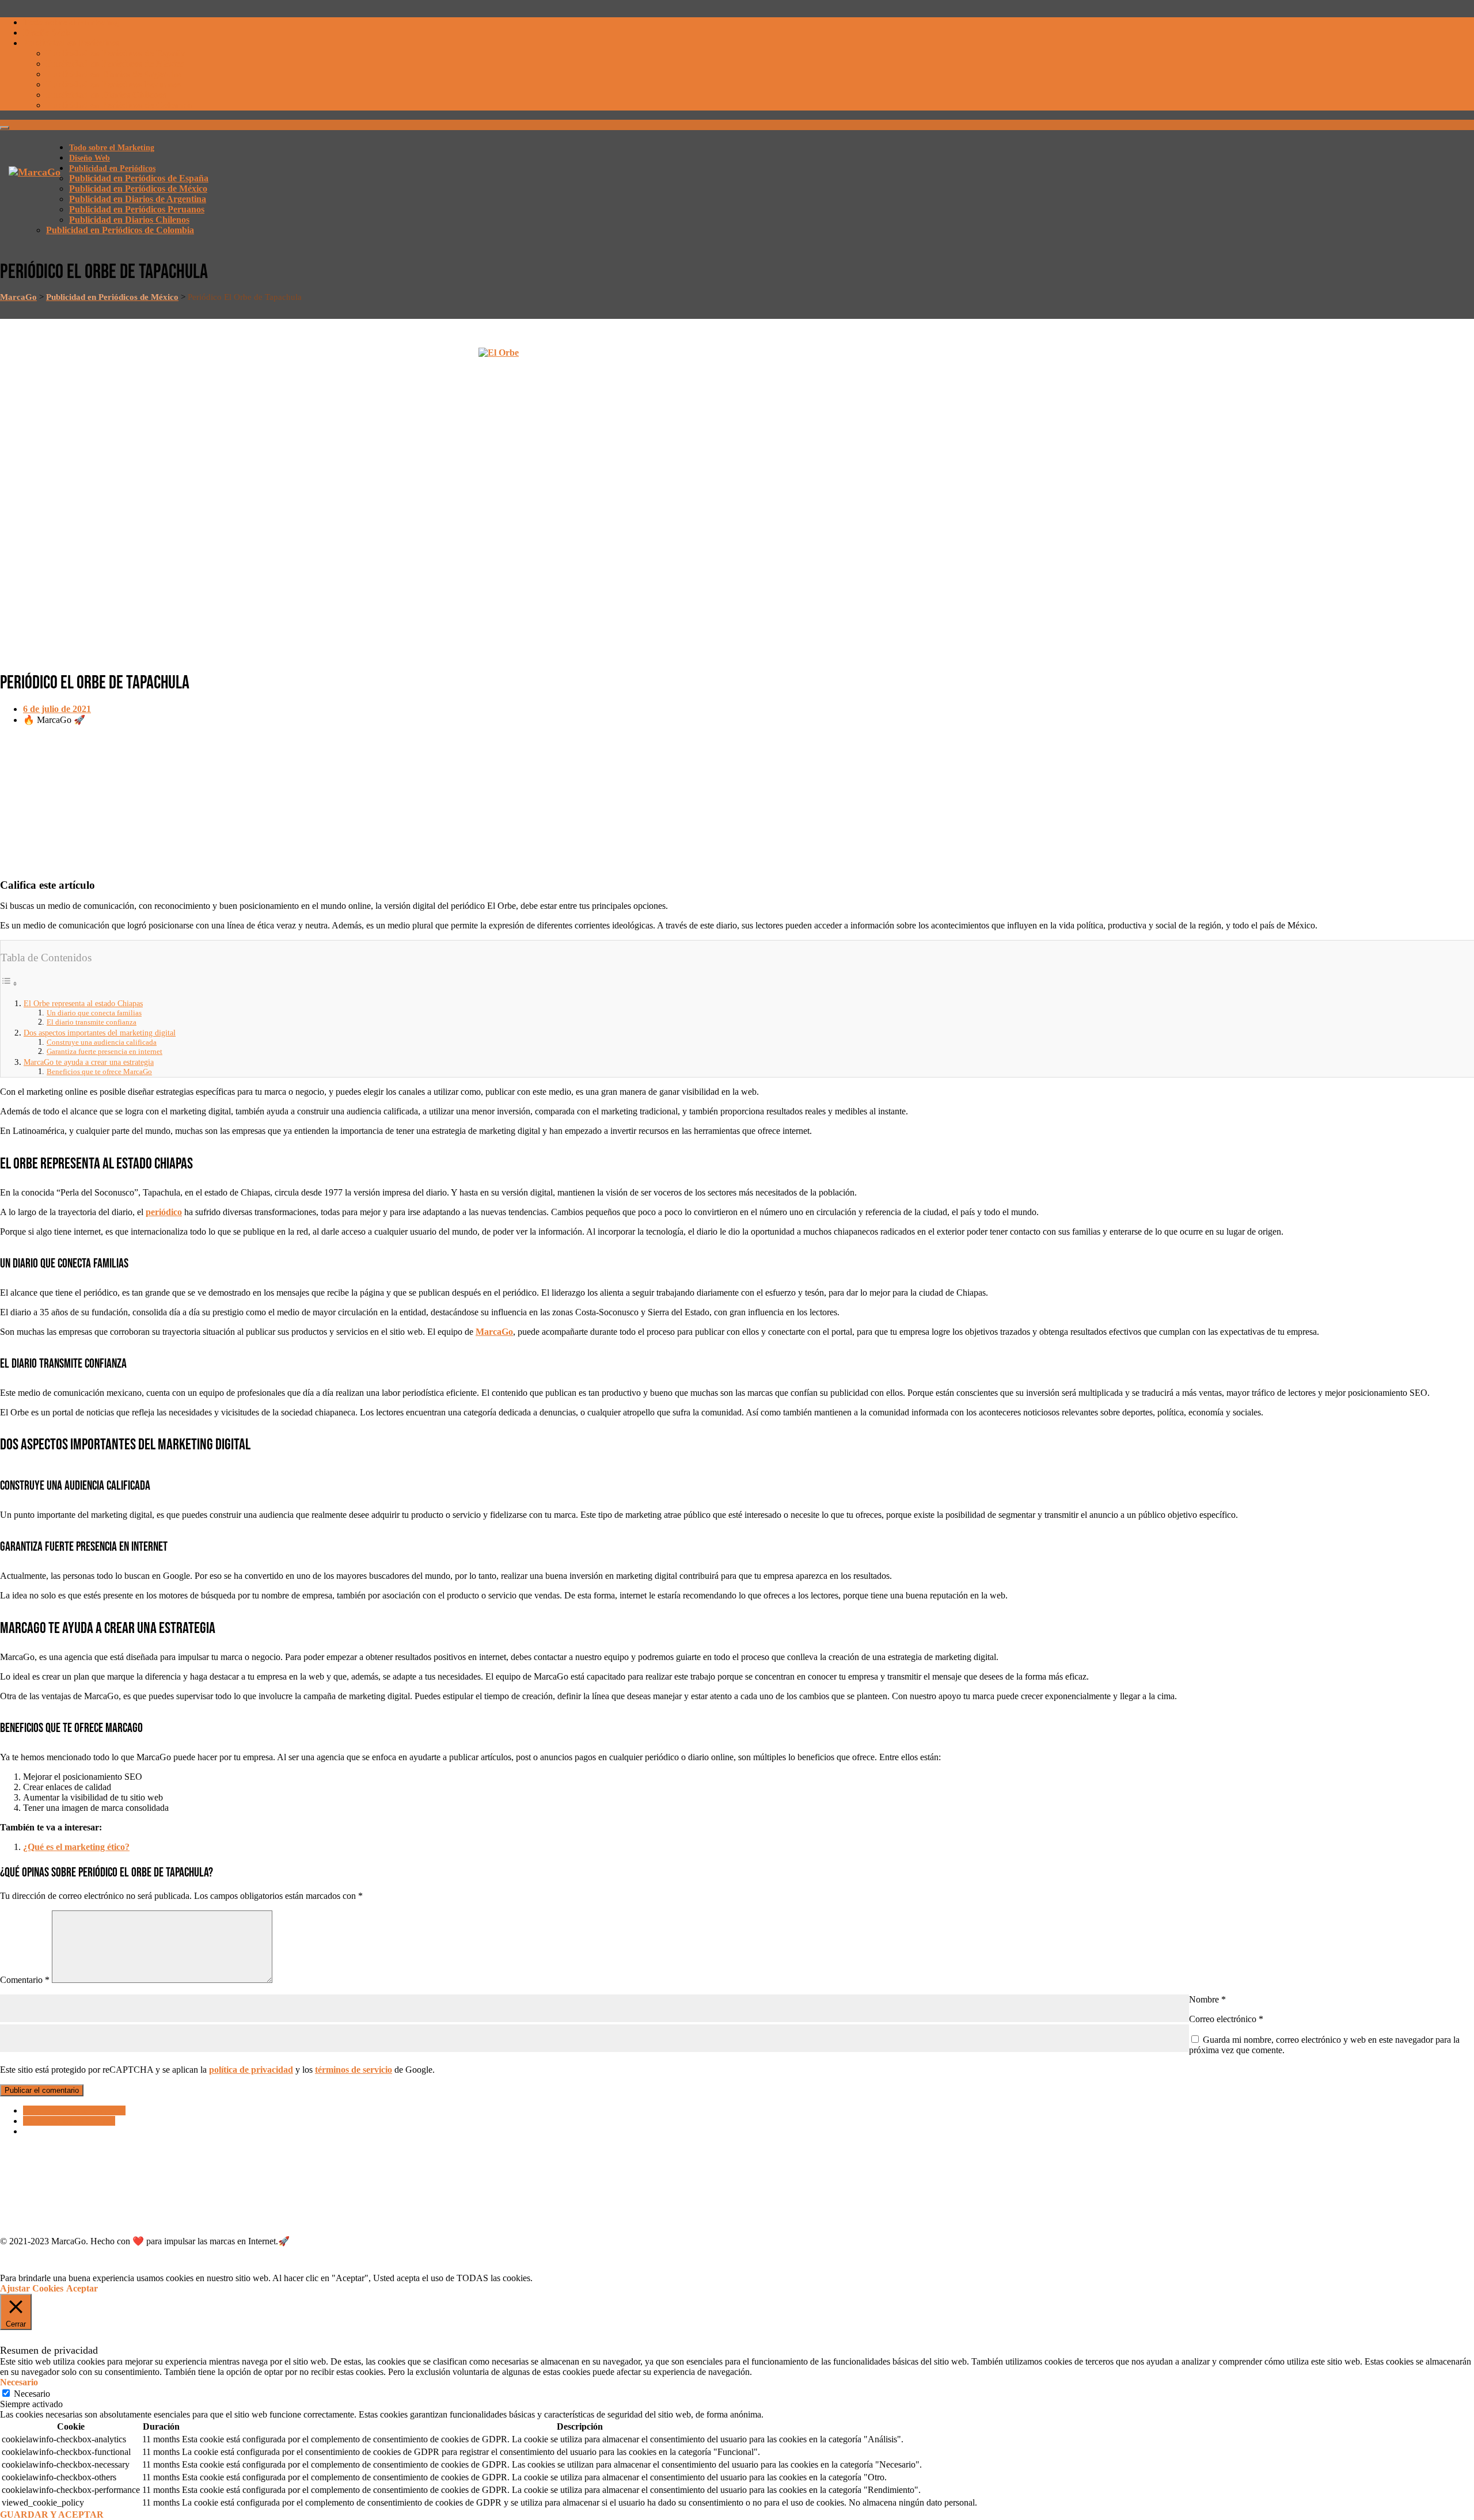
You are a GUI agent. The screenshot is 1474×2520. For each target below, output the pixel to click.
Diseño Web (46, 33)
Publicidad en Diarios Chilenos (106, 95)
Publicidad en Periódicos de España (116, 53)
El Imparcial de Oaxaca (69, 2121)
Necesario (32, 2394)
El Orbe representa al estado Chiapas (83, 1003)
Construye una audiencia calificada (102, 1042)
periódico (164, 1212)
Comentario (25, 1980)
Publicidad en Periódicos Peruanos (114, 84)
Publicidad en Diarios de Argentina (115, 74)
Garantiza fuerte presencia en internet (105, 1051)
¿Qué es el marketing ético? (76, 1847)
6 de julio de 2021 (57, 709)
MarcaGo (494, 1332)
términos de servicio (354, 2070)
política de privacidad (251, 2070)
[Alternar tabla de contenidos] (9, 983)
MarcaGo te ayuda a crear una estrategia (89, 1062)
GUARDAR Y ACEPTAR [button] (52, 2515)
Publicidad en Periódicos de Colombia (120, 105)
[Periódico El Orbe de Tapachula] (737, 503)
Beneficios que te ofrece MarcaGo (99, 1071)
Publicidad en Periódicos (71, 43)
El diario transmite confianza (92, 1022)
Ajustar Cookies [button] (32, 2288)
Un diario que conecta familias (94, 1013)
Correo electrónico (1226, 2019)
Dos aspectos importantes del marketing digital (100, 1033)
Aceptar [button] (82, 2288)
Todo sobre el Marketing (71, 22)
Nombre (1207, 1999)
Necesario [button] (19, 2382)
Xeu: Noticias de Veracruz (74, 2110)
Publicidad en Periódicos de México (115, 64)
